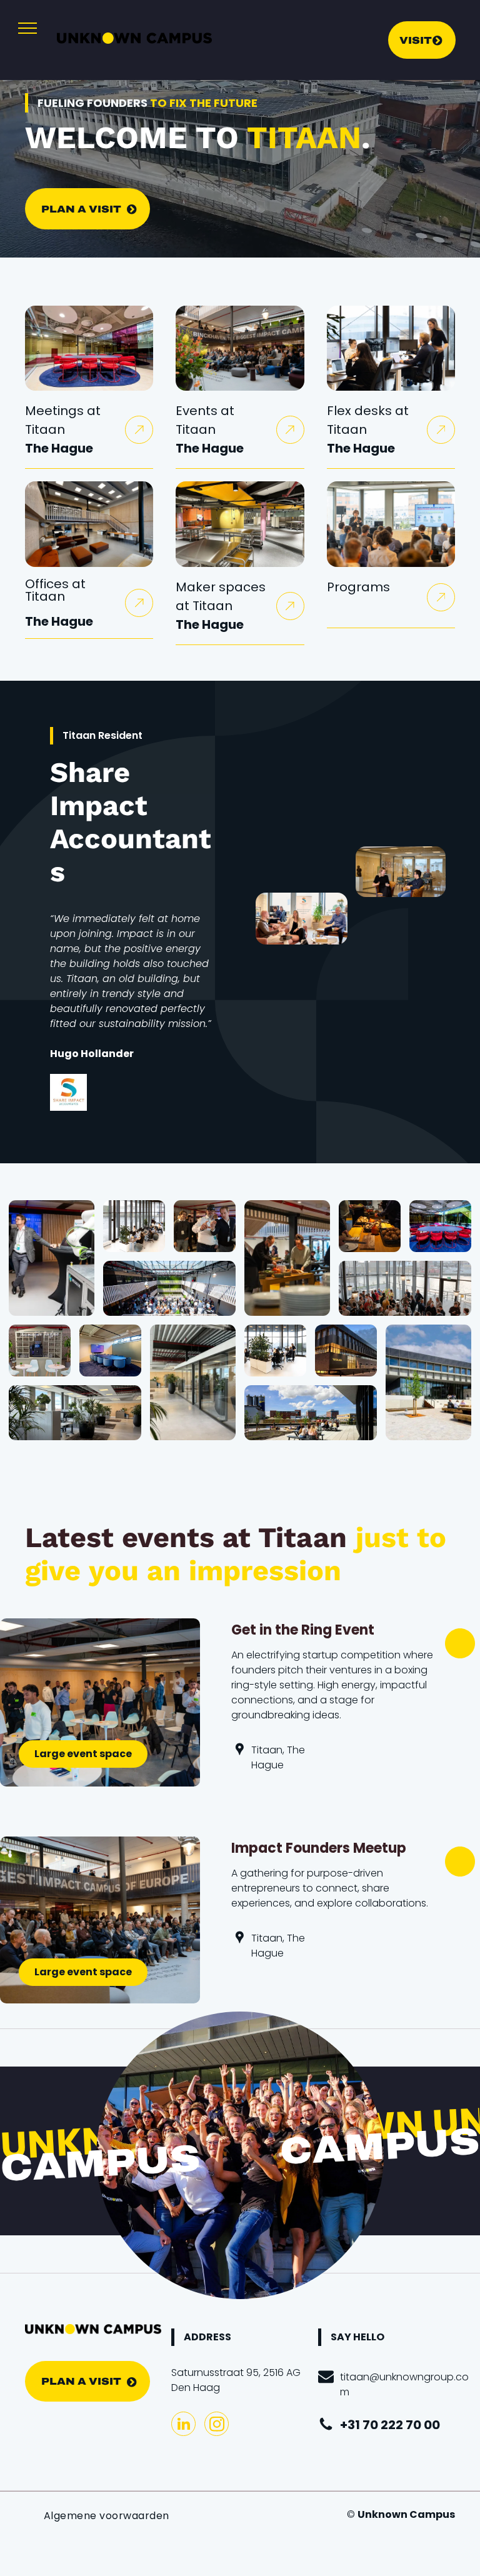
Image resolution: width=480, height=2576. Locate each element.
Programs (358, 587)
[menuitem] (107, 2516)
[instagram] (217, 2425)
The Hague (59, 448)
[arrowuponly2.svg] (139, 435)
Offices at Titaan (55, 590)
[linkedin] (183, 2425)
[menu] (27, 28)
